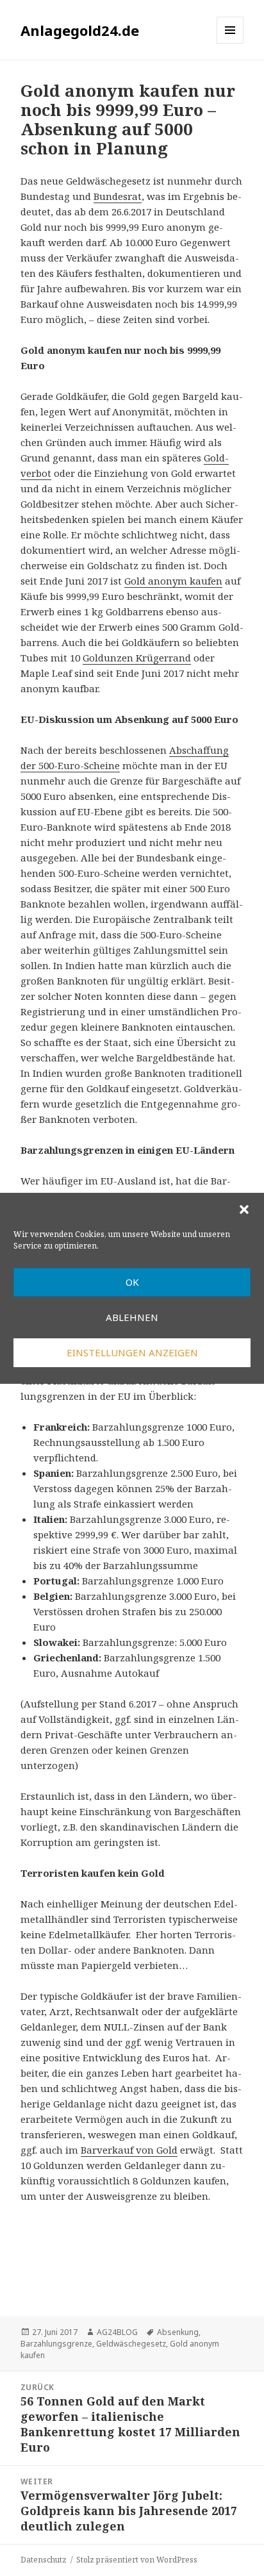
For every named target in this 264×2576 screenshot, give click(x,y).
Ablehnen (132, 1317)
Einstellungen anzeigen (132, 1352)
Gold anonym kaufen (173, 581)
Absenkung (178, 2332)
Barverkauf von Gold (129, 2150)
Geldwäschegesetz (131, 2344)
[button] (244, 1209)
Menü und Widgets (230, 43)
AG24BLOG (117, 2332)
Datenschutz (44, 2560)
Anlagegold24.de (80, 30)
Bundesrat (118, 196)
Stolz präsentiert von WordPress (137, 2560)
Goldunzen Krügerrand (137, 658)
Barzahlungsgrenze (56, 2344)
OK (132, 1282)
